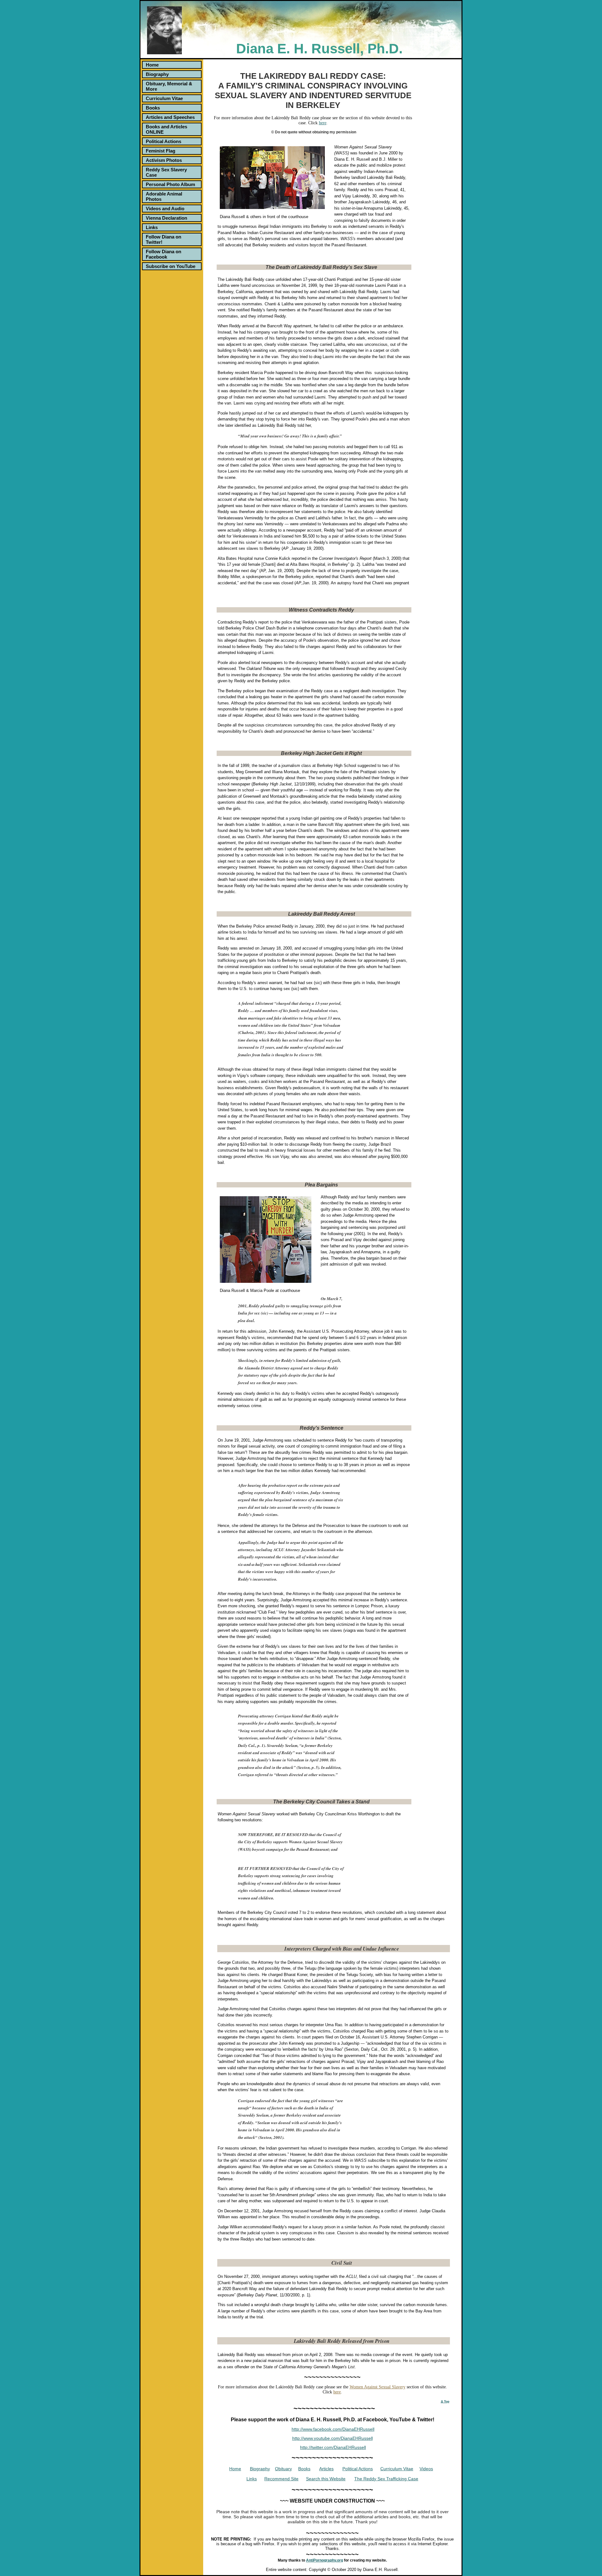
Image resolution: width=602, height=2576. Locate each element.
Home (152, 65)
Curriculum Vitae (164, 98)
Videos (426, 2469)
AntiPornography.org (325, 2560)
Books (153, 108)
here (323, 123)
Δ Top (445, 2401)
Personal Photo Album (170, 184)
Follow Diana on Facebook (164, 254)
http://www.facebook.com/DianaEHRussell (333, 2429)
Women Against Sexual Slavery (378, 2387)
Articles (326, 2469)
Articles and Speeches (170, 117)
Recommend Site (281, 2479)
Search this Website (326, 2479)
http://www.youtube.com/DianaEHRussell (333, 2438)
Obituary (283, 2469)
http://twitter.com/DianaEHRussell (333, 2447)
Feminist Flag (161, 151)
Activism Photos (164, 160)
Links (152, 227)
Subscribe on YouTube (171, 266)
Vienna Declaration (166, 218)
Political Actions (164, 141)
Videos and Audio (165, 209)
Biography (157, 74)
